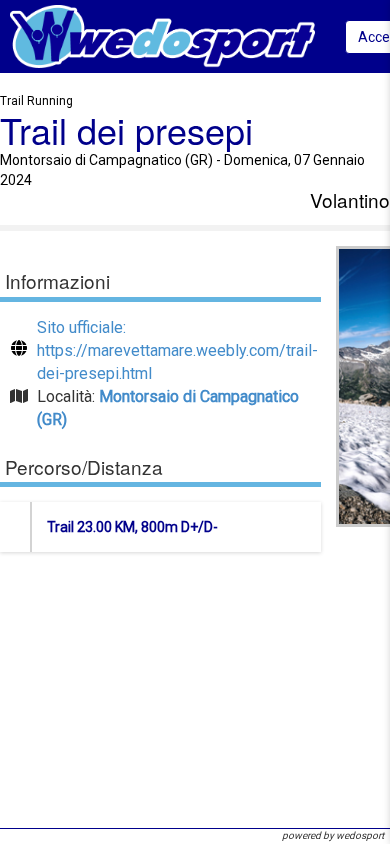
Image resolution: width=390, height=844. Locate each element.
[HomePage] (162, 35)
